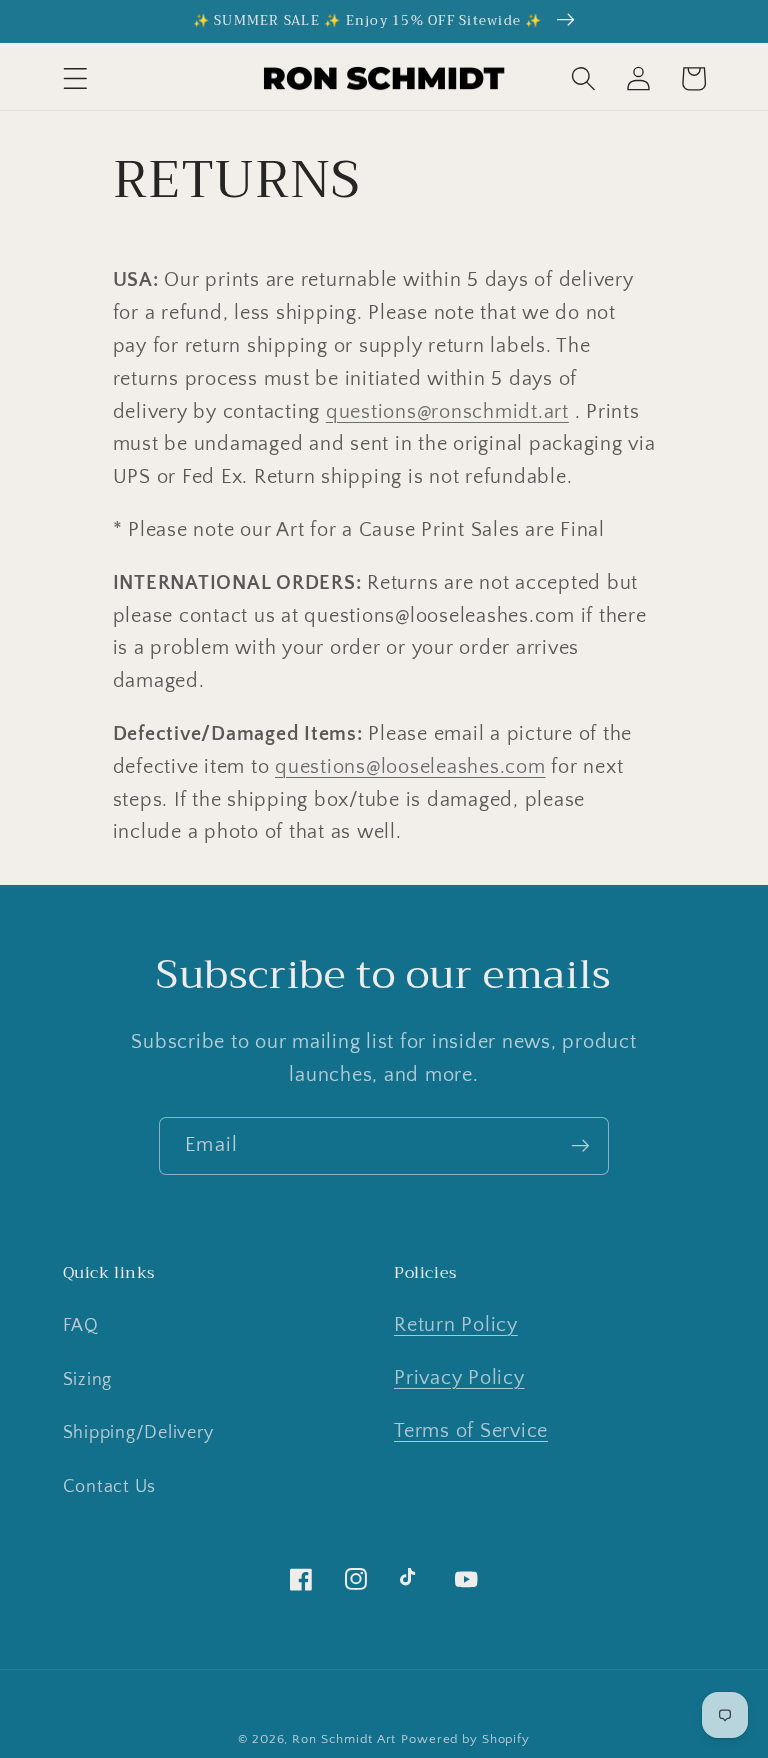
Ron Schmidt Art (344, 1739)
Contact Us (110, 1487)
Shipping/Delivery (138, 1433)
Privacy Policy (459, 1378)
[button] (75, 78)
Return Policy (456, 1325)
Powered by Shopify (465, 1739)
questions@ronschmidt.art (447, 412)
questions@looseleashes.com (410, 767)
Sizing (88, 1380)
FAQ (81, 1326)
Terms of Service (471, 1431)
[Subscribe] (580, 1146)
